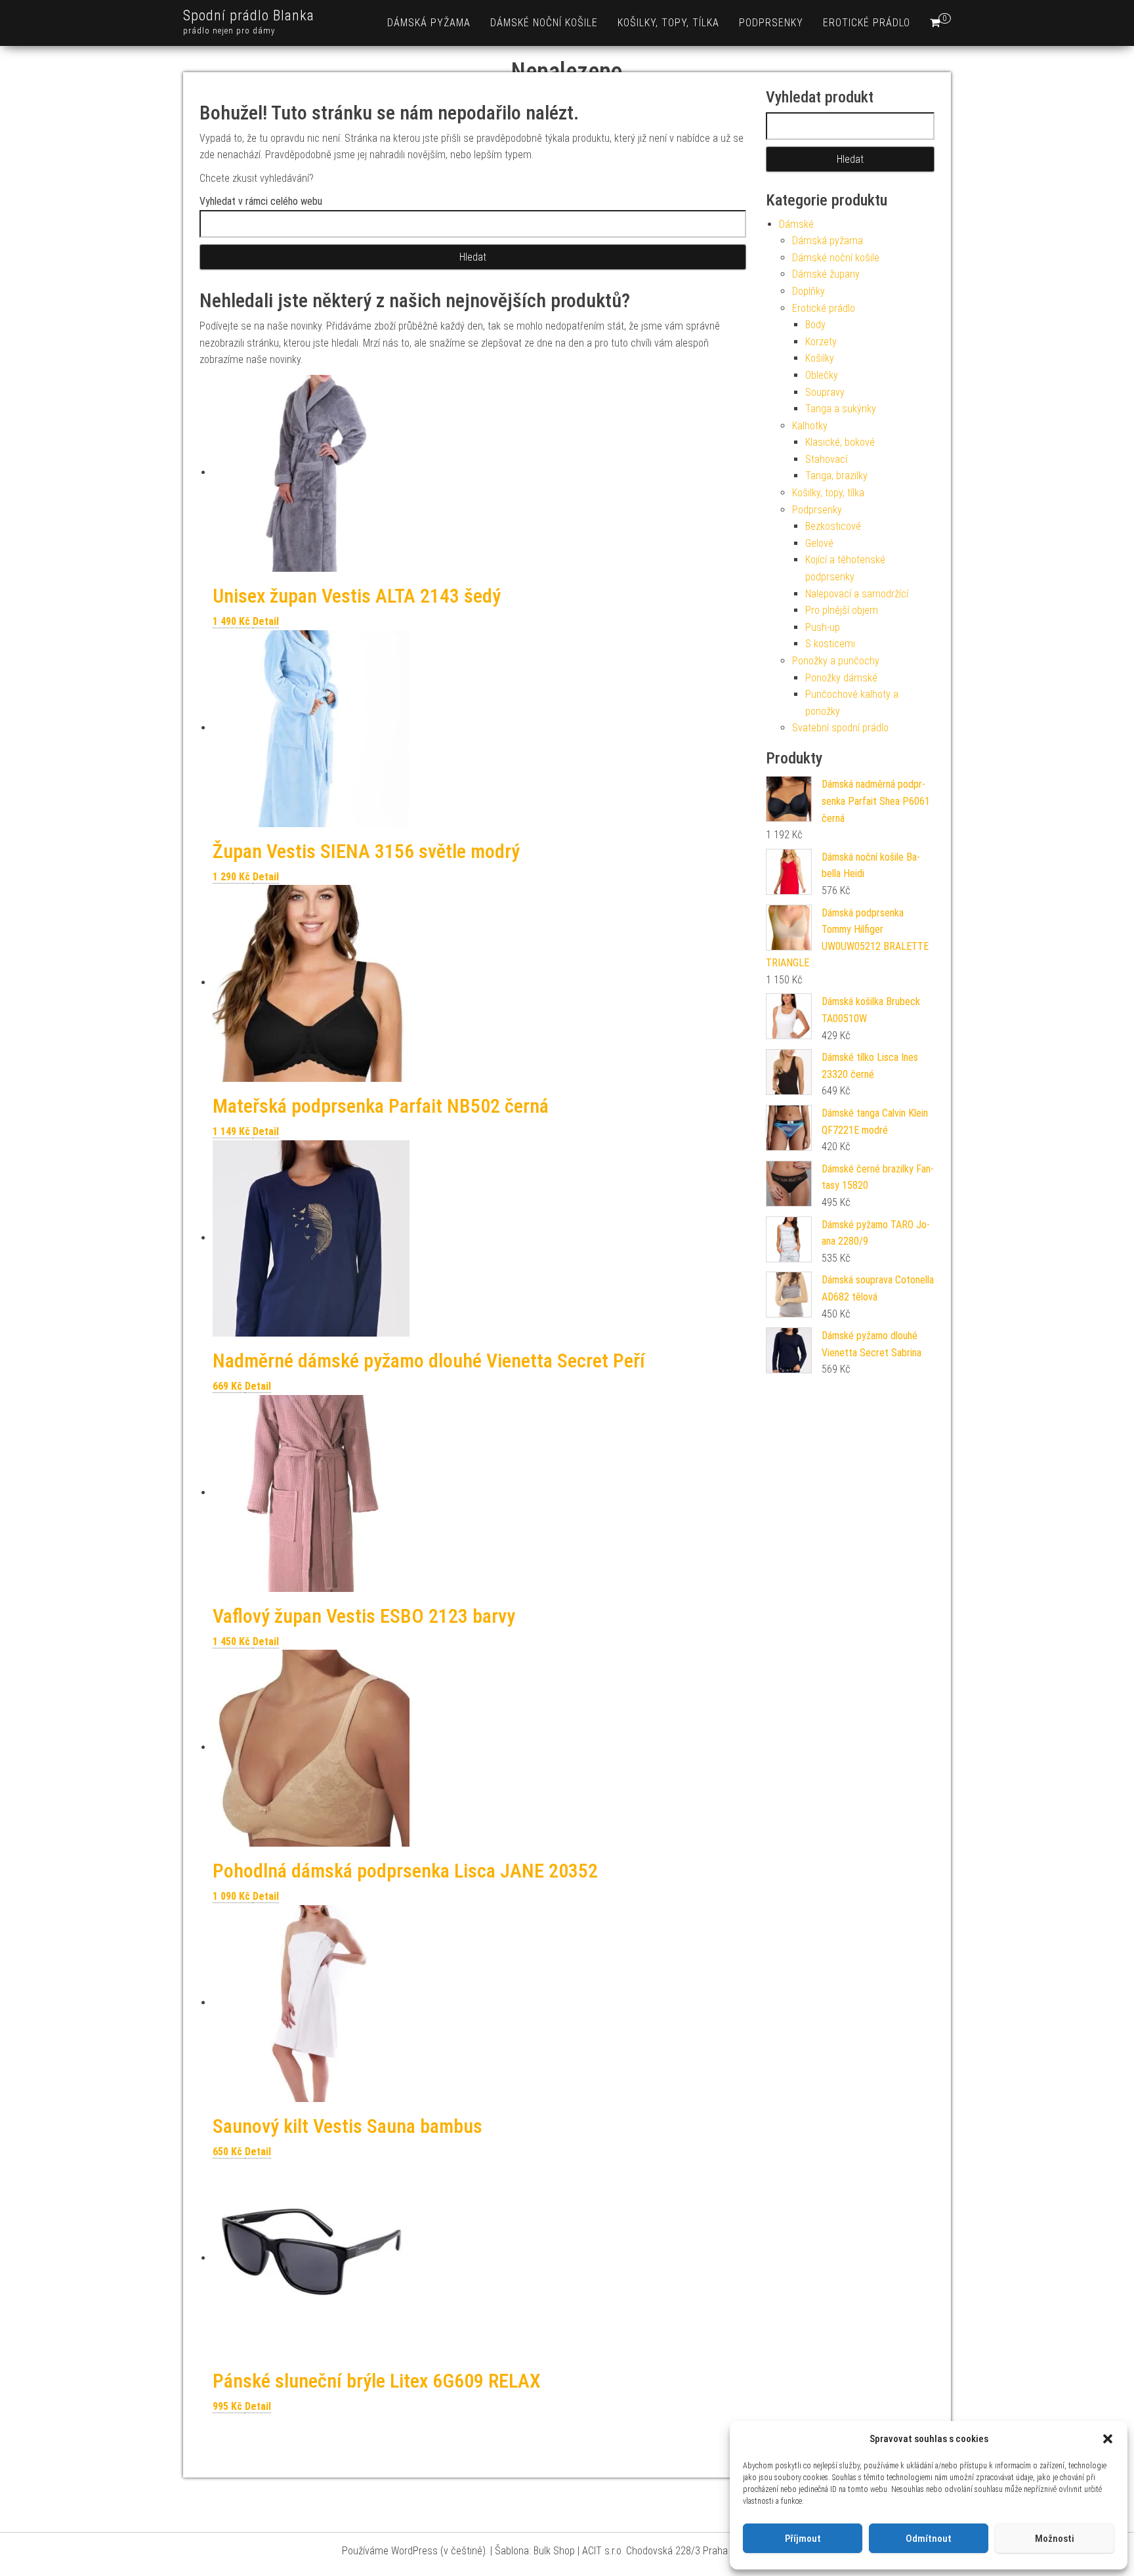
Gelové (819, 543)
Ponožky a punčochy (836, 661)
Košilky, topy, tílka (668, 23)
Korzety (821, 342)
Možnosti (1055, 2539)
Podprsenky (771, 23)
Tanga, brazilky (836, 476)
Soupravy (825, 392)
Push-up (823, 627)
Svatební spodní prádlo (840, 728)
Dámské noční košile (544, 23)
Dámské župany (826, 274)
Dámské (796, 224)
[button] (1108, 2439)
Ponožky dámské (841, 678)
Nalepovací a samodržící (857, 594)
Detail (266, 621)
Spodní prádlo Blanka (249, 15)
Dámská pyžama (429, 23)
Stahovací (826, 459)
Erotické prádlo (867, 23)
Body (815, 325)
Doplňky (808, 291)
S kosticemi (830, 644)
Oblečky (822, 375)
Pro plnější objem (842, 610)
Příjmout (803, 2539)
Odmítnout (929, 2539)
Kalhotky (810, 426)
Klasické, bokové (840, 442)
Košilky (820, 358)
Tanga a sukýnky (841, 409)
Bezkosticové (833, 526)
